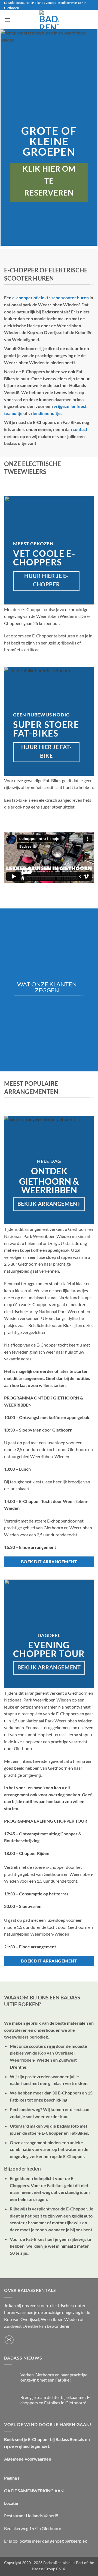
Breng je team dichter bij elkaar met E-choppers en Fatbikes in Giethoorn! (56, 2400)
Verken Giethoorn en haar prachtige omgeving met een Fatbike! (54, 2377)
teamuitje (13, 413)
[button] (7, 20)
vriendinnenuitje (45, 413)
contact (80, 429)
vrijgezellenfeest (70, 406)
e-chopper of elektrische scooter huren (50, 298)
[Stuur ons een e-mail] (9, 2340)
